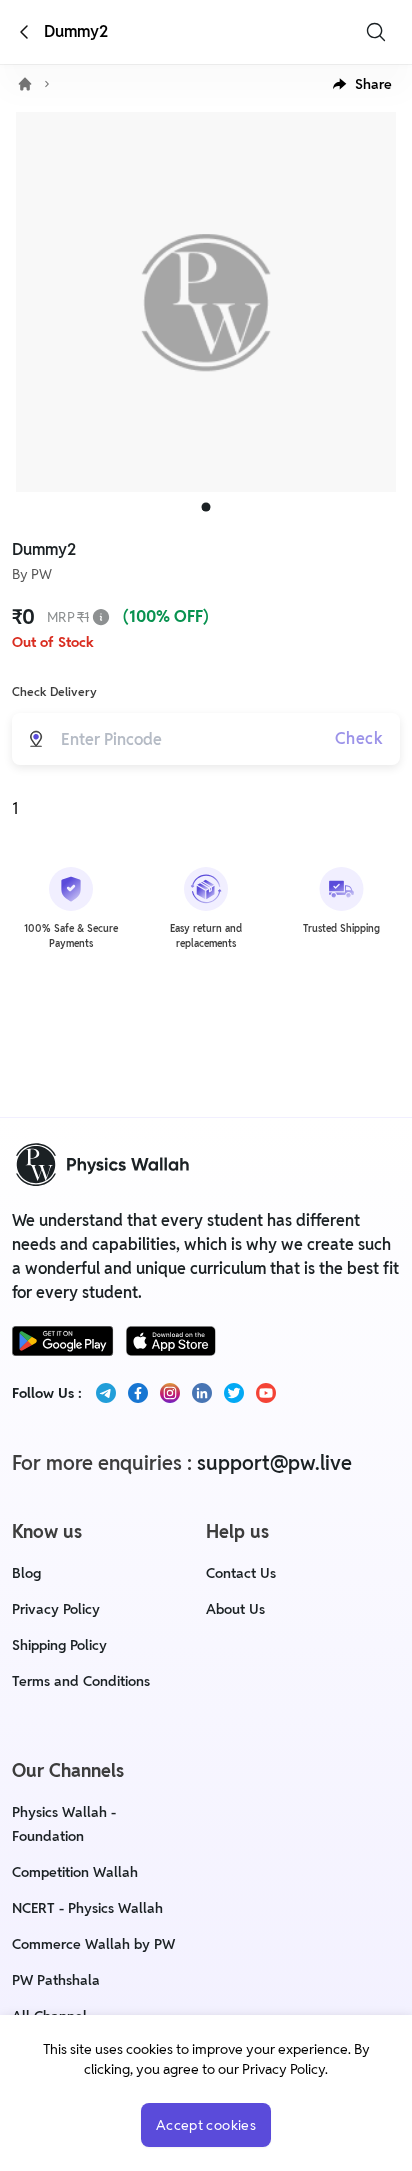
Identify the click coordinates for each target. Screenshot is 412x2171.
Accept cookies (206, 2125)
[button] (362, 84)
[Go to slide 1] (206, 507)
